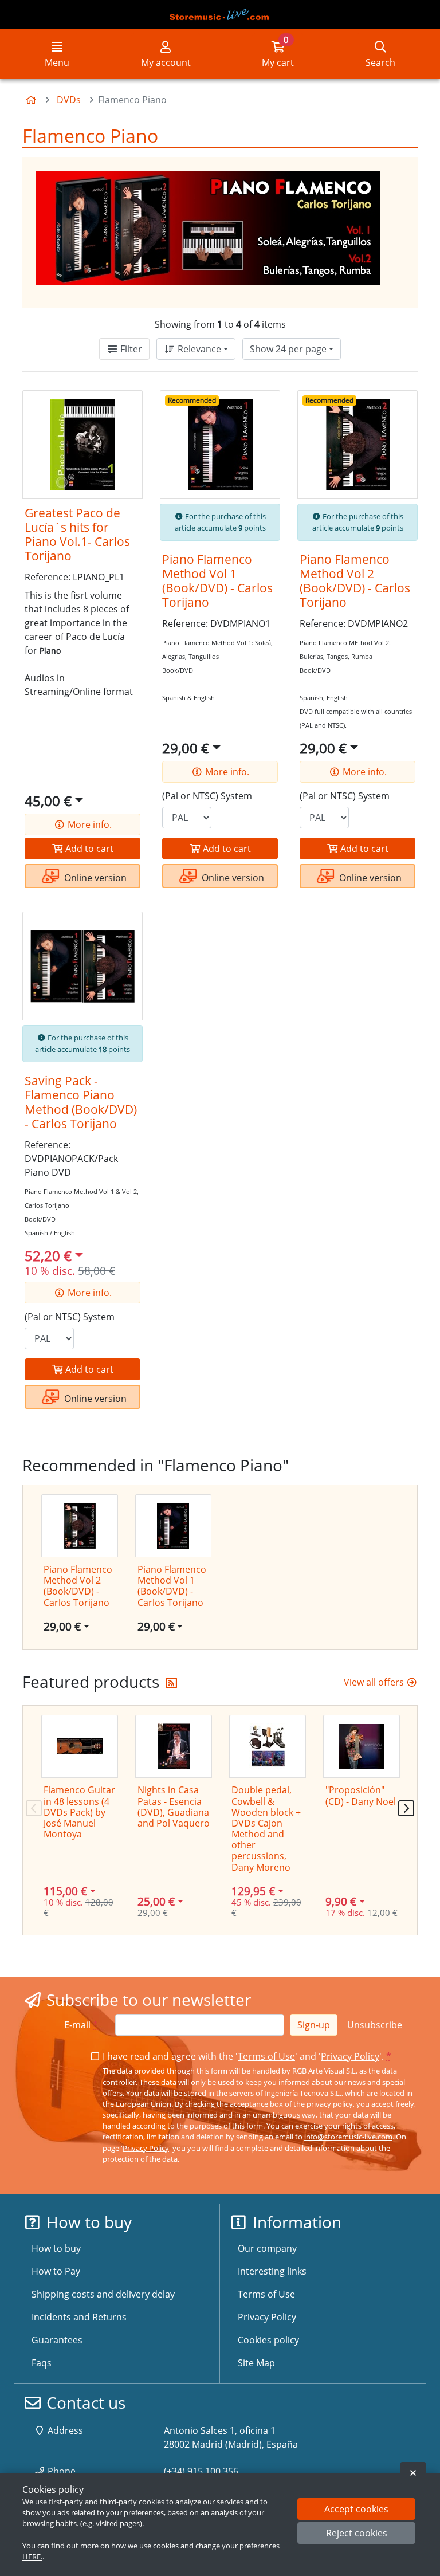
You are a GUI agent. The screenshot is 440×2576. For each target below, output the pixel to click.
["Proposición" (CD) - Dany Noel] (362, 1746)
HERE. (32, 2557)
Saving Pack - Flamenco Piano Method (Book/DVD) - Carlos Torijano (81, 1102)
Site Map (256, 2363)
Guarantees (57, 2340)
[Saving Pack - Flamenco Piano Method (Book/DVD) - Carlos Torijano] (82, 966)
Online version (94, 878)
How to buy (56, 2248)
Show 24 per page (288, 349)
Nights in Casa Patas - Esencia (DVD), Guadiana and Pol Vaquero (174, 1807)
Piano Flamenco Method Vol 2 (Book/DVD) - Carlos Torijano (355, 581)
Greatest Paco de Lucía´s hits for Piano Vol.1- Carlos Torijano (77, 534)
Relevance (198, 349)
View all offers (375, 1682)
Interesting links (272, 2271)
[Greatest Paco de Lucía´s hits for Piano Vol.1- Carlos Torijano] (82, 445)
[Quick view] (125, 409)
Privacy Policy (350, 2056)
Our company (267, 2248)
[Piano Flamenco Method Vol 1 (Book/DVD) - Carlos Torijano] (220, 445)
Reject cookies (357, 2533)
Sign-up (314, 2025)
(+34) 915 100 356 (201, 2471)
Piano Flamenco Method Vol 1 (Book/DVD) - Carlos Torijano (217, 581)
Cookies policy (268, 2340)
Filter (130, 349)
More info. (89, 824)
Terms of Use (266, 2056)
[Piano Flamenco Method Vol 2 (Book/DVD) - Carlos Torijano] (357, 445)
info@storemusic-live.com (348, 2137)
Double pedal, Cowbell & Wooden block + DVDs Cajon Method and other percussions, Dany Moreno (266, 1828)
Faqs (42, 2363)
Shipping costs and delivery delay (103, 2294)
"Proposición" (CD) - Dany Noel (361, 1795)
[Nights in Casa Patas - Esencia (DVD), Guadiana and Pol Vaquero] (174, 1746)
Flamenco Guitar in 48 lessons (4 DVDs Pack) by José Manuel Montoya (79, 1812)
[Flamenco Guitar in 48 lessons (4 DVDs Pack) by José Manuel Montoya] (80, 1746)
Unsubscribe (375, 2025)
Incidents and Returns (79, 2317)
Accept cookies (356, 2509)
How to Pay (56, 2271)
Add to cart (88, 849)
